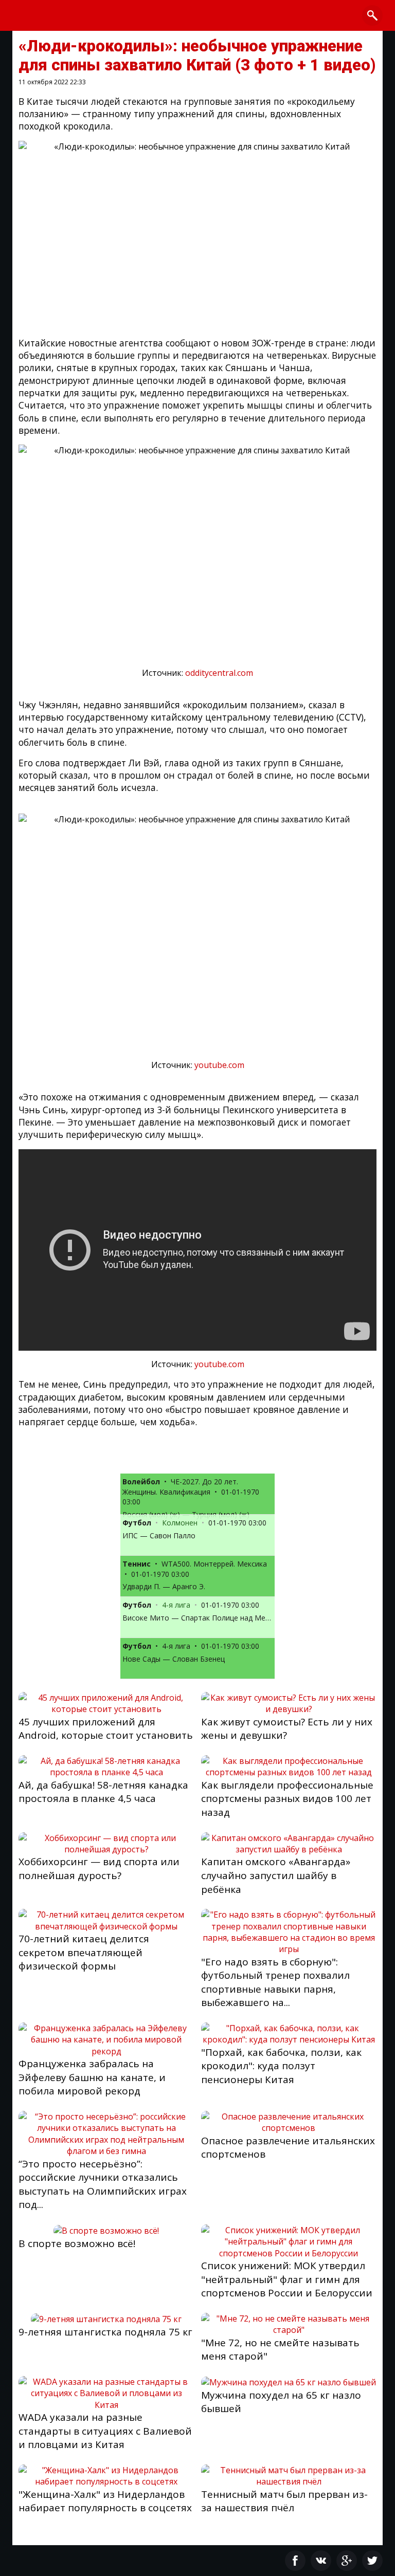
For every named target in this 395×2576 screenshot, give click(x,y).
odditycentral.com (219, 673)
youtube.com (219, 1065)
